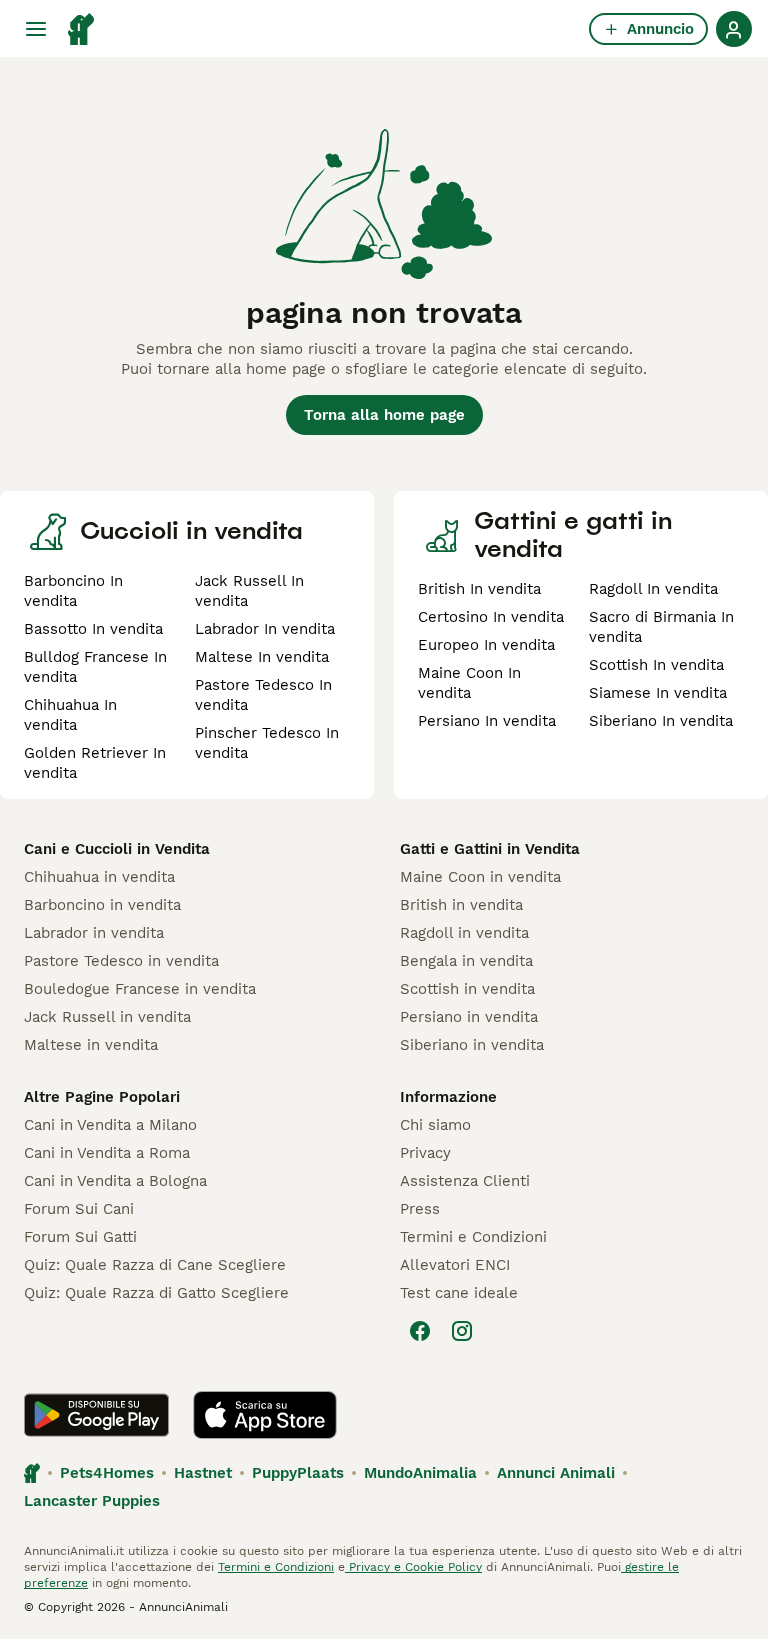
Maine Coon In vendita (469, 683)
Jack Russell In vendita (249, 591)
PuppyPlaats (298, 1473)
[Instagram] (462, 1331)
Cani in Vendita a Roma (107, 1153)
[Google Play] (96, 1415)
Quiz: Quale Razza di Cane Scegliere (155, 1265)
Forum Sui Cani (79, 1209)
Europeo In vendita (486, 645)
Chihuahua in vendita (99, 877)
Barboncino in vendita (102, 905)
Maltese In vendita (262, 657)
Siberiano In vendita (661, 721)
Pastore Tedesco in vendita (121, 961)
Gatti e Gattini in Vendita (490, 849)
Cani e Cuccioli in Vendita (117, 849)
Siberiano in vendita (472, 1045)
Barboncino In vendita (73, 591)
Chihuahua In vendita (70, 715)
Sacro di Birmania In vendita (661, 627)
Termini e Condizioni (473, 1237)
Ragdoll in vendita (464, 933)
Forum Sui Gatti (80, 1237)
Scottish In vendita (656, 665)
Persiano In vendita (487, 721)
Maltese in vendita (91, 1045)
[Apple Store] (265, 1415)
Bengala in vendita (466, 961)
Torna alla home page (384, 415)
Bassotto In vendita (93, 629)
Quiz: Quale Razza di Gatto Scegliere (156, 1293)
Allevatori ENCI (455, 1265)
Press (420, 1209)
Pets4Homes (107, 1473)
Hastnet (203, 1473)
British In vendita (479, 589)
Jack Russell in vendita (107, 1017)
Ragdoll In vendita (653, 589)
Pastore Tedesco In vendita (263, 695)
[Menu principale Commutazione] (36, 29)
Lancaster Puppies (92, 1501)
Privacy (425, 1153)
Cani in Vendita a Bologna (115, 1181)
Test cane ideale (459, 1293)
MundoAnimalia (420, 1473)
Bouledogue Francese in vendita (140, 989)
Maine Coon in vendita (480, 877)
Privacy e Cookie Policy (413, 1567)
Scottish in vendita (467, 989)
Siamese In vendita (658, 693)
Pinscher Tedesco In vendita (267, 743)
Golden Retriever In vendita (95, 763)
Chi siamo (435, 1125)
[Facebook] (420, 1331)
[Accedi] (734, 29)
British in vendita (461, 905)
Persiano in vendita (469, 1017)
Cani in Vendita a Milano (110, 1125)
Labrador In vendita (265, 629)
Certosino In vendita (491, 617)
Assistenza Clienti (465, 1181)
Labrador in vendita (94, 933)
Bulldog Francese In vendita (95, 667)
